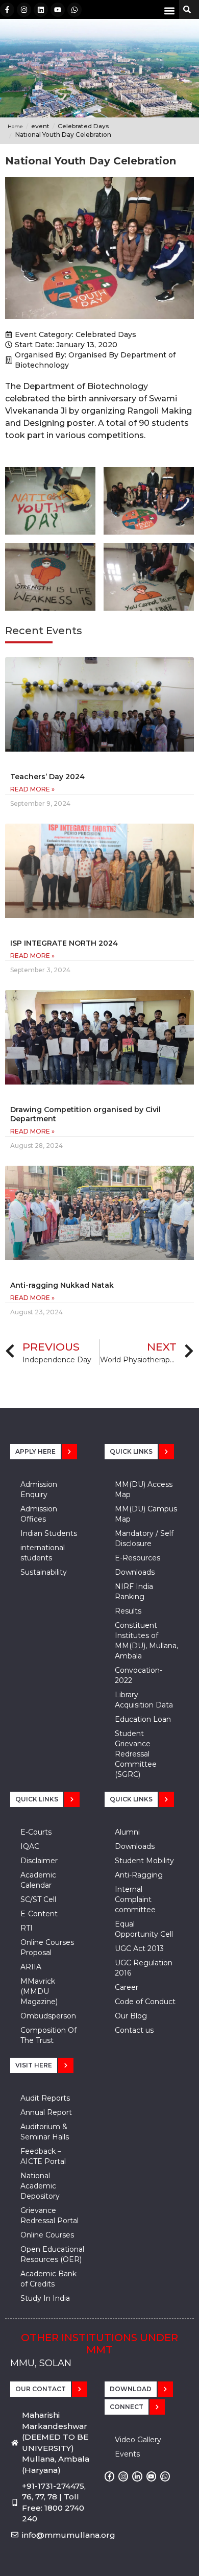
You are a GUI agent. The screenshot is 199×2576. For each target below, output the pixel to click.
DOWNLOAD (131, 2389)
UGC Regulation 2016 (144, 1968)
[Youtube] (58, 10)
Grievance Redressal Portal (49, 2216)
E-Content (39, 1914)
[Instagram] (24, 10)
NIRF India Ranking (134, 1592)
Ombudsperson (48, 2016)
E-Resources (138, 1558)
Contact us (134, 2030)
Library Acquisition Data (144, 1700)
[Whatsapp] (74, 10)
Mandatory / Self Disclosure (144, 1538)
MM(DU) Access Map (144, 1489)
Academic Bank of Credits (48, 2279)
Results (128, 1611)
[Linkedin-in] (137, 2476)
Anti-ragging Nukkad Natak (62, 1285)
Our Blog (131, 2016)
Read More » (32, 789)
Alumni (127, 1832)
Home (15, 126)
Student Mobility (144, 1861)
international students (43, 1553)
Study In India (45, 2298)
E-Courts (36, 1832)
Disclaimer (39, 1861)
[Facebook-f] (7, 10)
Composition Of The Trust (48, 2035)
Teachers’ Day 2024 (47, 777)
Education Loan (143, 1719)
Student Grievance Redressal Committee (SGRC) (136, 1754)
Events (127, 2454)
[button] (169, 10)
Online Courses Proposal (47, 1947)
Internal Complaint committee (135, 1899)
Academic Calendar (38, 1880)
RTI (27, 1928)
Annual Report (46, 2112)
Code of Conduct (145, 2002)
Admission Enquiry (39, 1489)
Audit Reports (45, 2098)
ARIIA (31, 1967)
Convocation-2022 (139, 1675)
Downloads (135, 1572)
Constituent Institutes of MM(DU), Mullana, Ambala (146, 1641)
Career (127, 1987)
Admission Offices (39, 1514)
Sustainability (44, 1572)
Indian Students (49, 1533)
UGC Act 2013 (139, 1948)
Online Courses (47, 2235)
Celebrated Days (106, 334)
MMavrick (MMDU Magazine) (39, 1991)
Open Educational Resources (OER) (52, 2254)
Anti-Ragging (139, 1875)
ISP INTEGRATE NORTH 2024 (64, 943)
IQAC (30, 1846)
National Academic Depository (40, 2186)
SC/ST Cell (38, 1899)
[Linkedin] (41, 10)
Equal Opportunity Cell (144, 1929)
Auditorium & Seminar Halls (45, 2132)
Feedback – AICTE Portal (43, 2156)
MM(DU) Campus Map (146, 1514)
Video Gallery (138, 2440)
